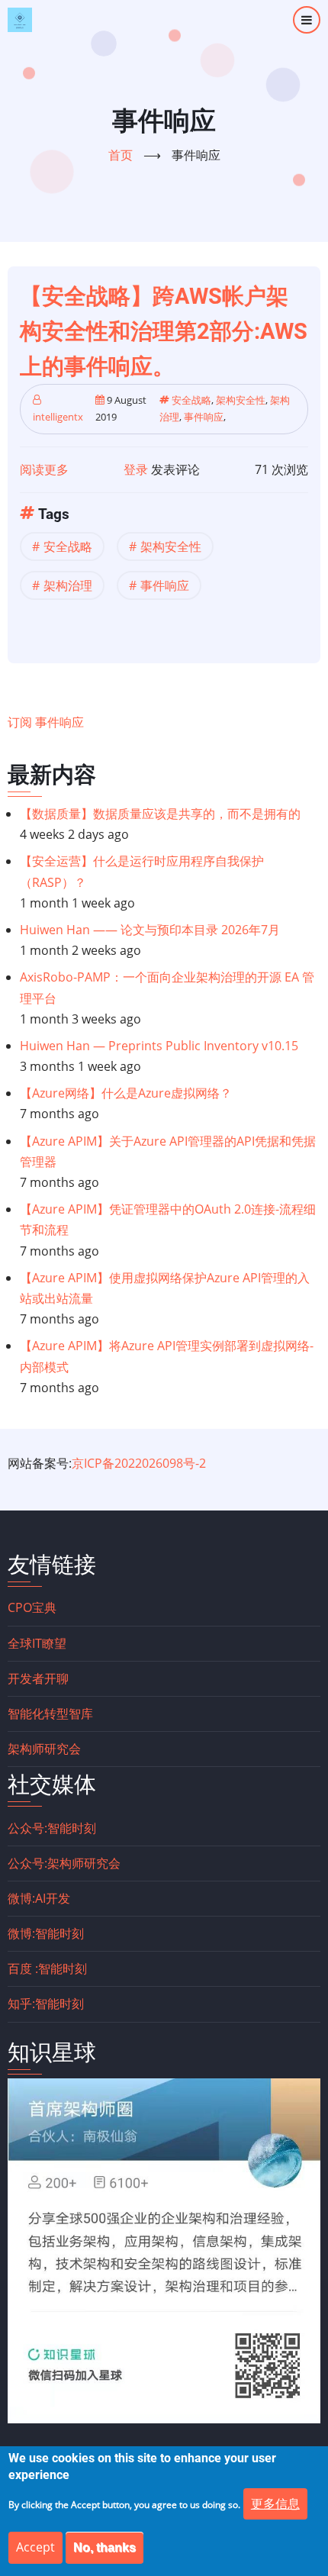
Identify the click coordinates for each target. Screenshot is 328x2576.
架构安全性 (241, 400)
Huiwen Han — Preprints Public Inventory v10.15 (159, 1046)
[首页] (20, 20)
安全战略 (191, 400)
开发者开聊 (38, 1678)
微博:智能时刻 (46, 1933)
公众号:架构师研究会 (64, 1863)
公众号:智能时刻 (52, 1828)
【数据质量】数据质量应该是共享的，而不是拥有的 (160, 814)
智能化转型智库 (50, 1714)
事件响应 (204, 417)
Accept (35, 2547)
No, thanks (105, 2547)
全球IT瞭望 (37, 1643)
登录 (136, 469)
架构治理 (68, 585)
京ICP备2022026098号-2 (139, 1463)
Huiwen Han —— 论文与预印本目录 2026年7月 (150, 930)
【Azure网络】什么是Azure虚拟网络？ (126, 1093)
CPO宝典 (32, 1607)
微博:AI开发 (39, 1898)
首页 (121, 155)
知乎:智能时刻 (46, 2004)
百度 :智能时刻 (47, 1968)
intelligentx (58, 417)
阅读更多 (44, 469)
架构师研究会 (44, 1749)
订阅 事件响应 (46, 722)
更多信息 (275, 2503)
